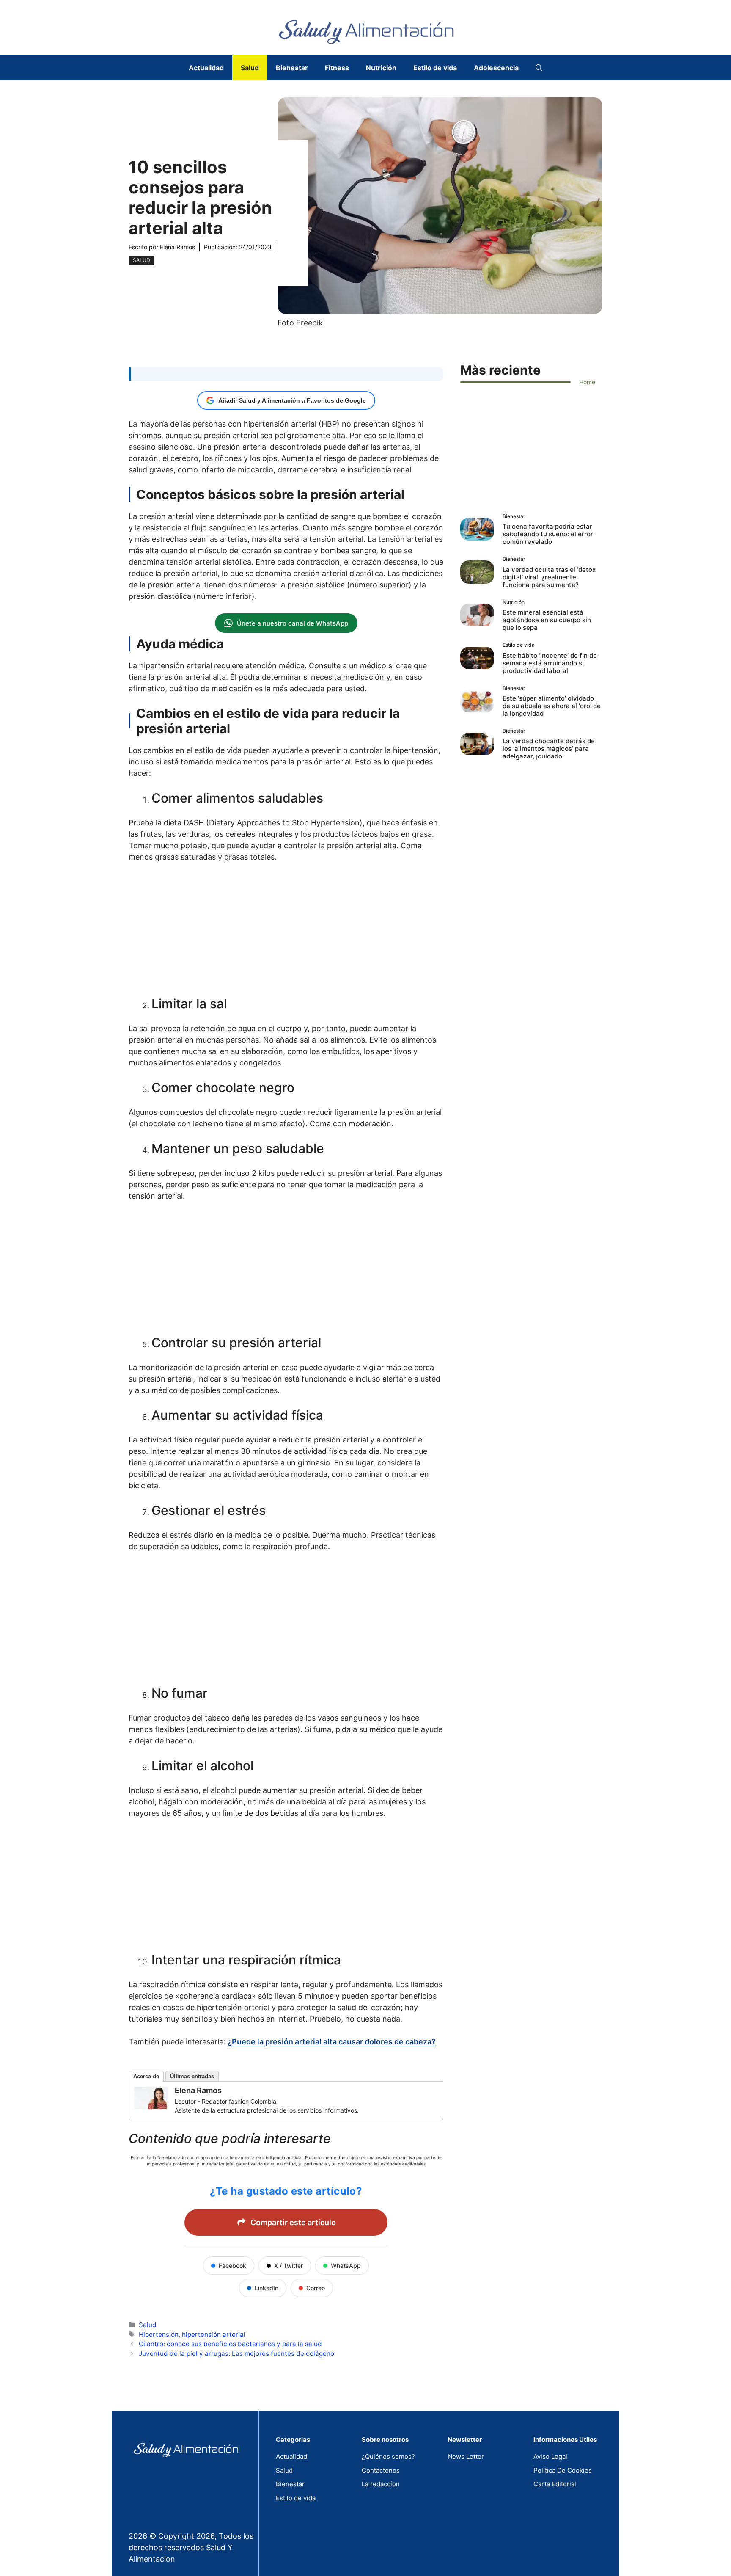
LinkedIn (267, 2288)
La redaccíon (381, 2484)
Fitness (337, 68)
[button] (539, 68)
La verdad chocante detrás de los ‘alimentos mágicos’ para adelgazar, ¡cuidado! (549, 749)
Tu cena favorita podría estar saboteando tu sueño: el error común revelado (548, 534)
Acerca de (146, 2076)
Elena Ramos (177, 247)
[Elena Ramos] (151, 2106)
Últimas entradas (192, 2076)
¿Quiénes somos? (388, 2456)
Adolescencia (496, 68)
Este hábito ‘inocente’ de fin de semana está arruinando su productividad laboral (550, 663)
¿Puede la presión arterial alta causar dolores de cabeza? (332, 2042)
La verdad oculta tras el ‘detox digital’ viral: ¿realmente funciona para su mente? (549, 577)
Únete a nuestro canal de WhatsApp (293, 623)
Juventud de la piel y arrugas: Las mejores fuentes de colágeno (236, 2354)
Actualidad (206, 68)
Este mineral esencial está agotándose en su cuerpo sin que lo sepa (547, 620)
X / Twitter (289, 2266)
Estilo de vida (435, 68)
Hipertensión (159, 2335)
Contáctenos (381, 2470)
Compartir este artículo (293, 2222)
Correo (316, 2288)
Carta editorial (555, 2484)
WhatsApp (346, 2266)
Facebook (232, 2266)
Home (587, 382)
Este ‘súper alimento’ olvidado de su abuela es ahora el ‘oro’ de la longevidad (552, 706)
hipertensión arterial (214, 2335)
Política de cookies (563, 2470)
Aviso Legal (550, 2456)
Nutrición (381, 68)
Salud (250, 68)
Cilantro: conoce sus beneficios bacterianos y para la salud (230, 2344)
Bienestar (292, 68)
